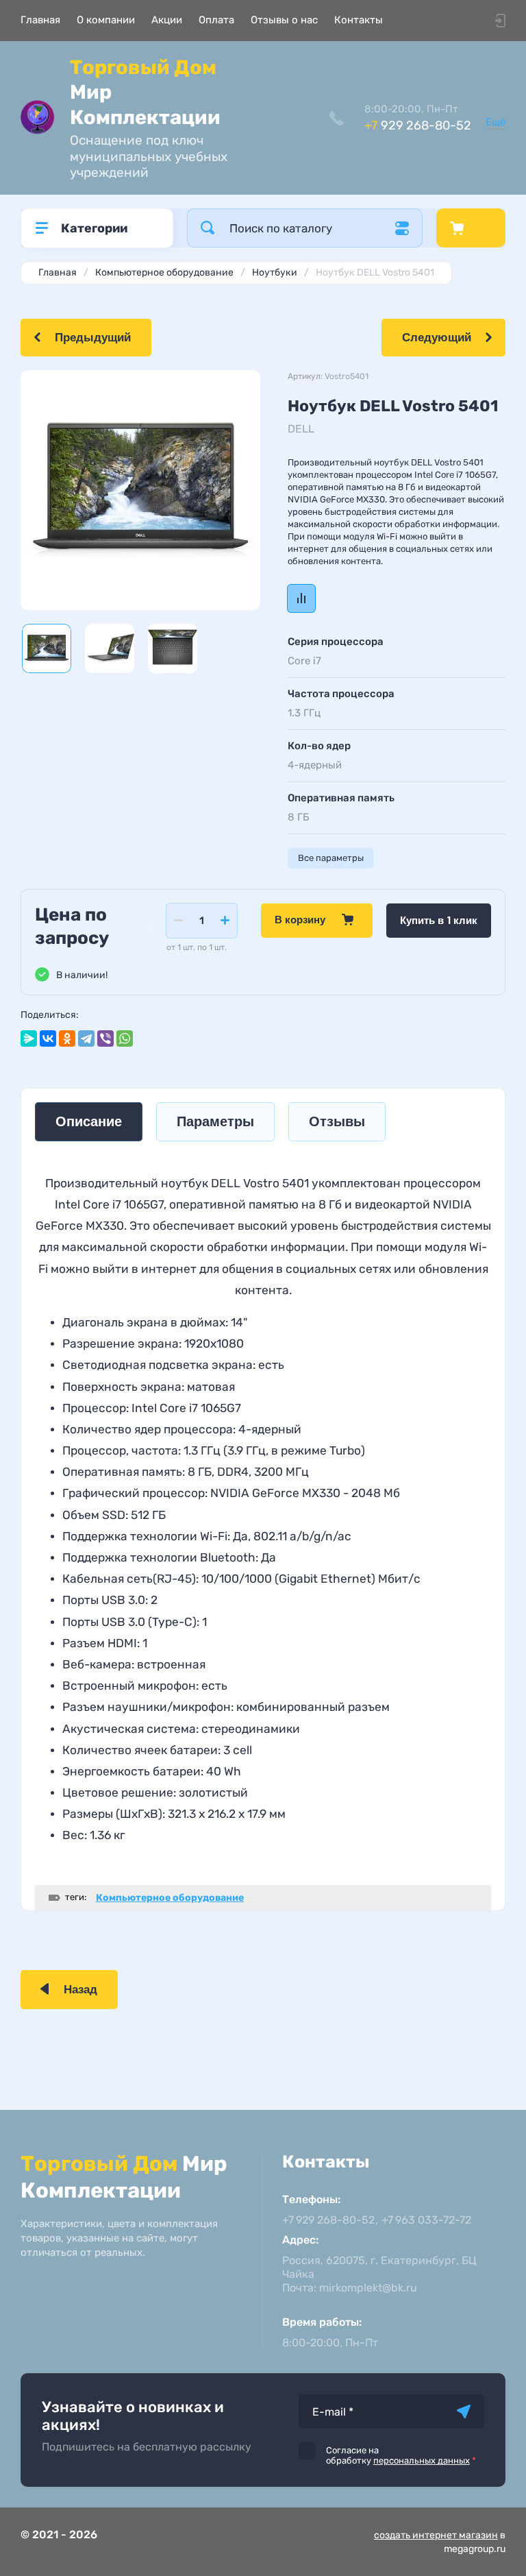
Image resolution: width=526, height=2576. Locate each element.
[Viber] (105, 1038)
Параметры (215, 1122)
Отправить (464, 2411)
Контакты (359, 20)
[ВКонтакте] (48, 1038)
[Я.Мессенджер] (29, 1038)
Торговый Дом (145, 92)
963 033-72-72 (426, 2220)
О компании (106, 20)
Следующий (437, 338)
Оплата (216, 20)
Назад (80, 1990)
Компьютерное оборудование (170, 1898)
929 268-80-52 (418, 125)
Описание (89, 1122)
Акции (167, 20)
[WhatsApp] (125, 1038)
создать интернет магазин (436, 2535)
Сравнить (301, 598)
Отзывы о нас (284, 20)
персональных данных (422, 2460)
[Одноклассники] (67, 1038)
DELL (301, 429)
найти (208, 228)
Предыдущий (93, 338)
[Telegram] (86, 1038)
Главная (40, 20)
